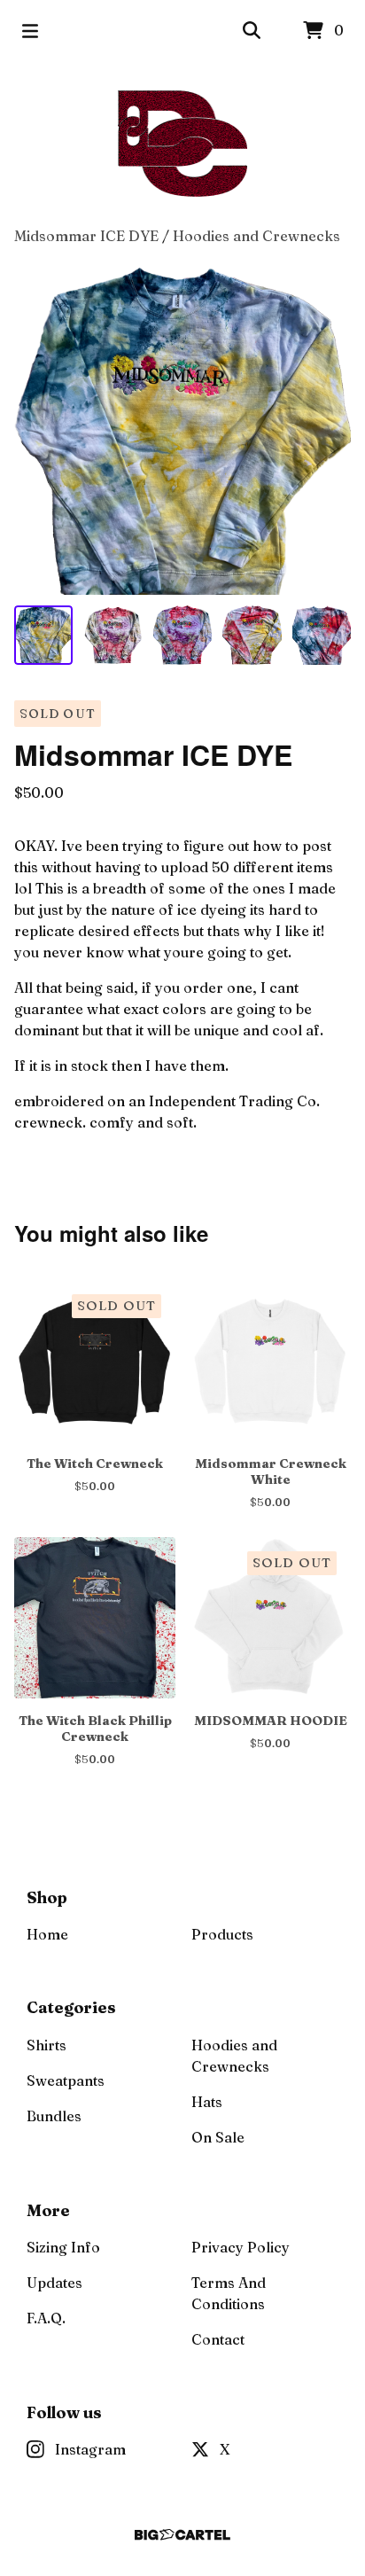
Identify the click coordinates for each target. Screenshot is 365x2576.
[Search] (252, 31)
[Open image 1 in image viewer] (182, 431)
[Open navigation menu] (30, 31)
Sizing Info (63, 2247)
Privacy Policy (241, 2247)
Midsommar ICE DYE (86, 236)
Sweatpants (66, 2080)
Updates (54, 2283)
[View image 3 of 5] (182, 635)
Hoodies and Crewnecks (256, 236)
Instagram (90, 2449)
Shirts (47, 2045)
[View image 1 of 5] (43, 635)
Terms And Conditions (229, 2293)
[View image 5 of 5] (322, 635)
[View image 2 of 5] (113, 635)
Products (222, 1934)
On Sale (218, 2137)
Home (47, 1934)
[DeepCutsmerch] (183, 144)
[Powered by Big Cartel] (182, 2535)
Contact (218, 2339)
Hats (207, 2102)
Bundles (54, 2116)
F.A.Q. (46, 2318)
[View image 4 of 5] (252, 635)
